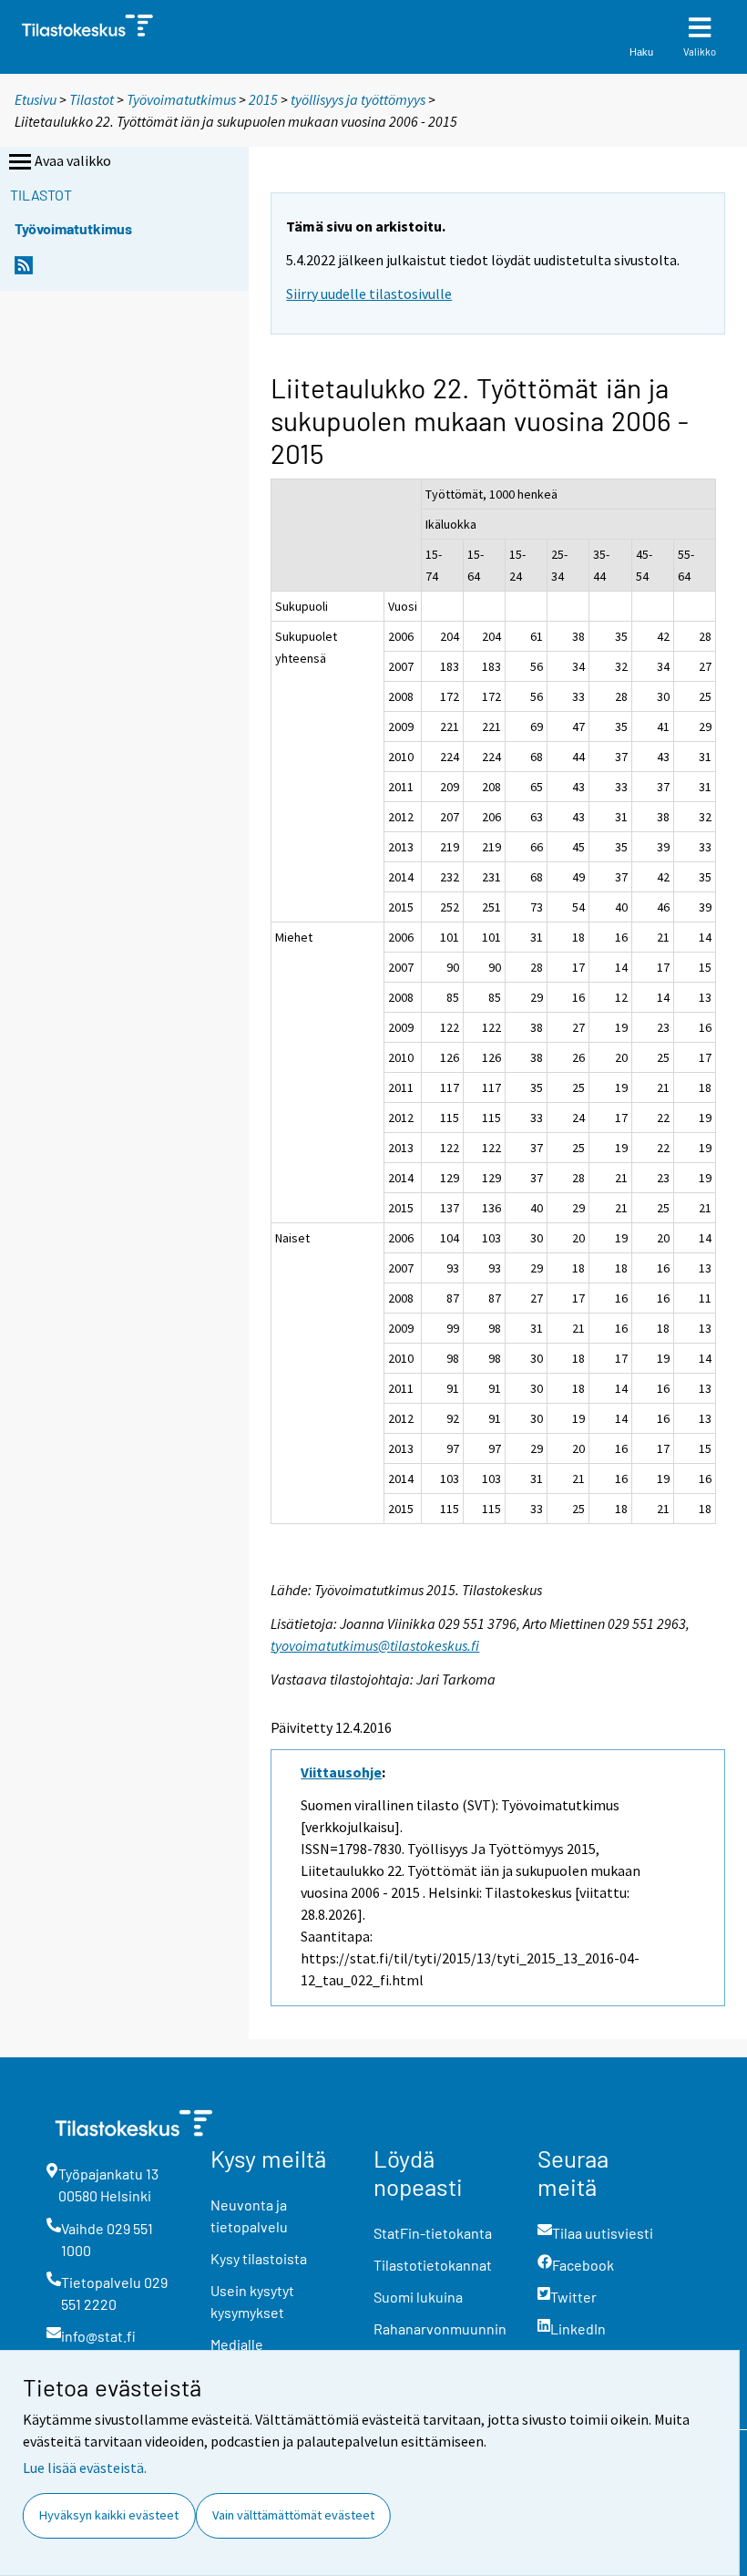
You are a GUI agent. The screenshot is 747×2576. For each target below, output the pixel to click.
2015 (263, 99)
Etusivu (36, 99)
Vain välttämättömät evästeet (293, 2515)
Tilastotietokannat (433, 2265)
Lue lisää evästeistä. (85, 2468)
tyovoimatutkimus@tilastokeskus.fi (375, 1645)
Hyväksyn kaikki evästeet (109, 2515)
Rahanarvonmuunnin (440, 2329)
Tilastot (92, 99)
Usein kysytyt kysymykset (252, 2301)
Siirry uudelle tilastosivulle (369, 294)
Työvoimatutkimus (181, 99)
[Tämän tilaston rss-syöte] (24, 270)
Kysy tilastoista (259, 2258)
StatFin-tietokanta (433, 2233)
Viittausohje (341, 1772)
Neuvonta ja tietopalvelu (249, 2215)
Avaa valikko (73, 160)
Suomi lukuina (418, 2297)
